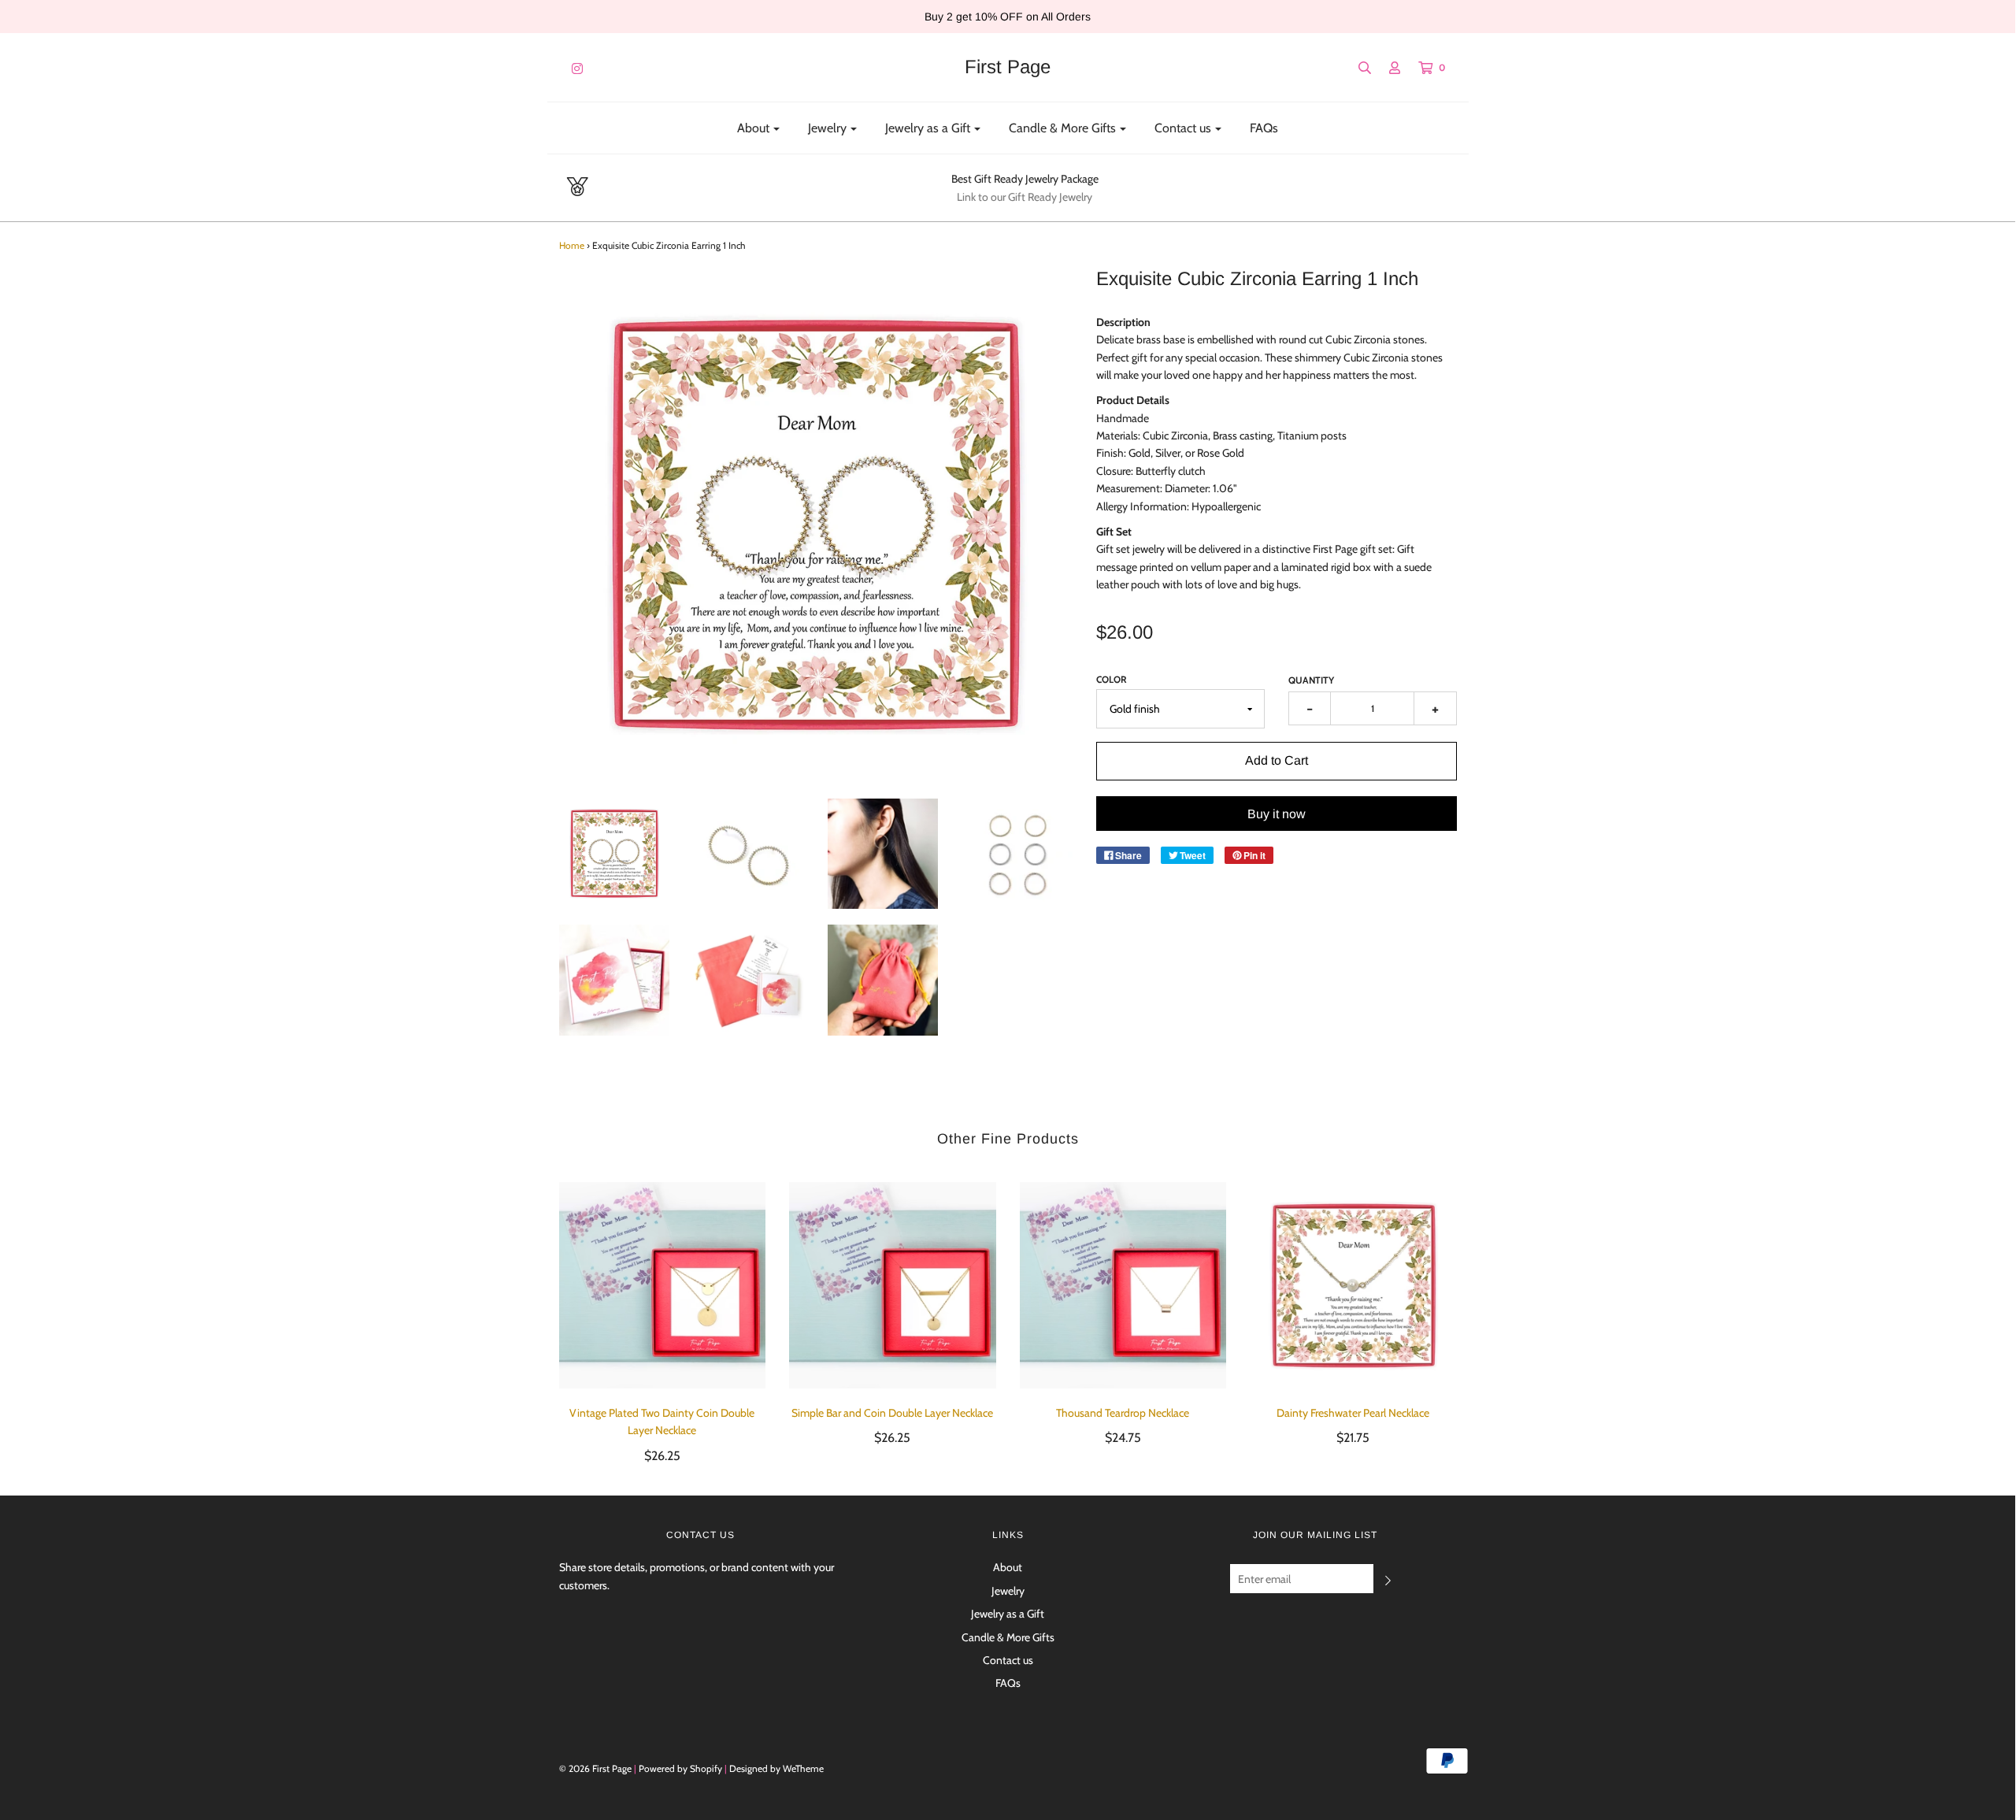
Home (572, 245)
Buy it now (1277, 814)
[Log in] (1387, 68)
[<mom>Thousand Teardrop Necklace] (1123, 1286)
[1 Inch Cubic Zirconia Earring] (749, 854)
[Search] (1357, 68)
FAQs (1264, 128)
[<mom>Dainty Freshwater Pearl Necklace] (1353, 1286)
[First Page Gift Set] (749, 980)
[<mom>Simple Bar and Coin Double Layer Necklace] (893, 1286)
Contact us (1008, 1660)
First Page (1008, 67)
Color (1112, 679)
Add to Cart (1277, 760)
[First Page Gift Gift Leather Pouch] (883, 980)
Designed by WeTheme (776, 1768)
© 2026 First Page (595, 1768)
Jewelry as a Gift (1008, 1614)
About (1008, 1567)
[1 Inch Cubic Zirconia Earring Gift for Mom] (615, 854)
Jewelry (1008, 1591)
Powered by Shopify (680, 1768)
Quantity (1311, 680)
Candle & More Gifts (1008, 1637)
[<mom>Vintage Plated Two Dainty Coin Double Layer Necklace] (663, 1286)
